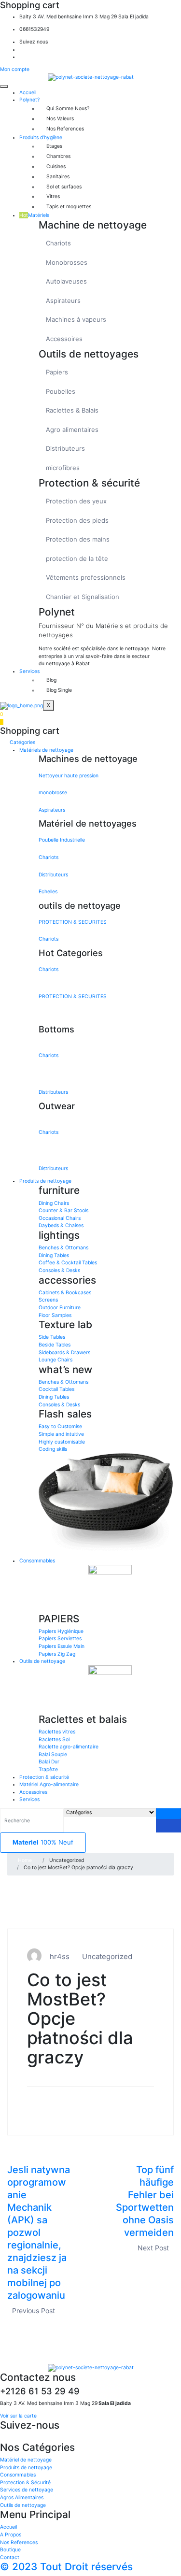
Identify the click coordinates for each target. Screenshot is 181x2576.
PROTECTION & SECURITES (73, 922)
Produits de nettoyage (45, 1181)
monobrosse (53, 793)
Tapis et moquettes (69, 207)
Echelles (48, 892)
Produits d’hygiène (41, 137)
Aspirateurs (63, 301)
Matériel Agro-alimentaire (49, 1784)
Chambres (58, 156)
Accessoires (64, 339)
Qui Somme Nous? (68, 108)
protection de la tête (77, 558)
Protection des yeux (76, 501)
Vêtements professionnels (86, 577)
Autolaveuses (66, 281)
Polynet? (29, 100)
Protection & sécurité (44, 1777)
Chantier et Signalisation (83, 597)
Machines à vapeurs (76, 319)
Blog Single (59, 690)
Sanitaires (58, 177)
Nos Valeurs (60, 119)
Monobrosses (67, 262)
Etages (54, 146)
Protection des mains (78, 539)
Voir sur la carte (18, 2416)
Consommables (37, 1561)
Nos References (65, 129)
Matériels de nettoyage (46, 750)
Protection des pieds (77, 520)
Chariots (58, 243)
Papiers (57, 372)
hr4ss (60, 1956)
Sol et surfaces (64, 187)
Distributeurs (65, 448)
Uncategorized (107, 1956)
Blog (51, 680)
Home (25, 1860)
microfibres (63, 468)
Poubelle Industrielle (62, 840)
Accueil (28, 93)
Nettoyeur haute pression (69, 776)
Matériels (34, 215)
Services (29, 671)
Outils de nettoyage (42, 1661)
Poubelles (61, 391)
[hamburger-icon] (4, 86)
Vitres (53, 196)
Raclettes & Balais (72, 410)
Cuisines (56, 166)
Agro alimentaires (72, 429)
